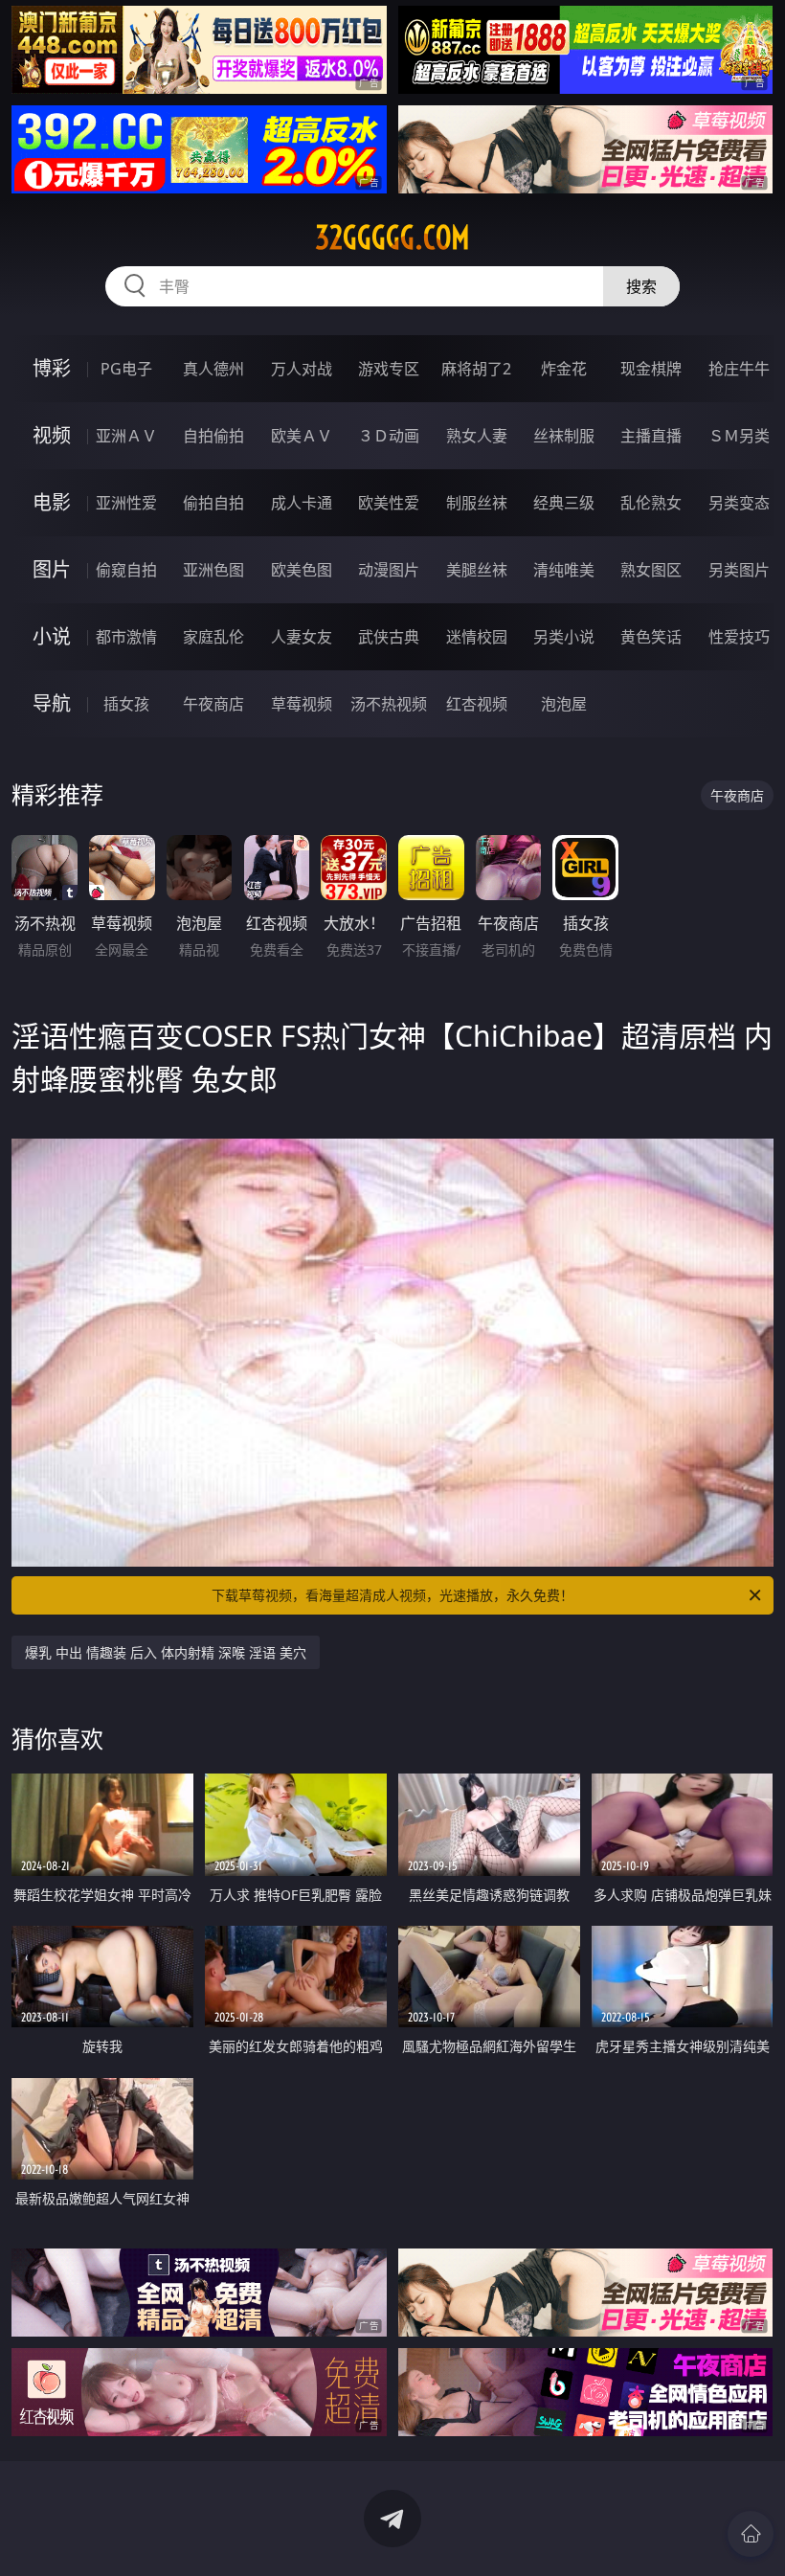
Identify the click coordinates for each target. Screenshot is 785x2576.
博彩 (52, 368)
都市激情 (126, 637)
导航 (52, 703)
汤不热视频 (389, 704)
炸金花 (564, 369)
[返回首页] (751, 2534)
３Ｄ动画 (389, 436)
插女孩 (126, 704)
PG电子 (126, 369)
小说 (52, 636)
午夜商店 (213, 704)
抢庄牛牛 (739, 369)
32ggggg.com (392, 237)
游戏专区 (389, 369)
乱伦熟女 (651, 503)
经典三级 (564, 503)
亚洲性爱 (126, 503)
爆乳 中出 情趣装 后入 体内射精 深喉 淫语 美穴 (166, 1652)
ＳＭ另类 (739, 436)
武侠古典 (389, 637)
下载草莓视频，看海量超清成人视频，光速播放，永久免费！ (392, 1595)
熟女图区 (651, 570)
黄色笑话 (651, 637)
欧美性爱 (389, 503)
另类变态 (739, 503)
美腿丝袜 (477, 570)
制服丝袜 (477, 503)
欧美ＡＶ (302, 436)
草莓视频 (302, 704)
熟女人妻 (477, 436)
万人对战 (302, 369)
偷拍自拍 (213, 503)
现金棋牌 (651, 369)
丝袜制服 (564, 436)
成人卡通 (302, 503)
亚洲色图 (213, 570)
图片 (52, 569)
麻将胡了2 (476, 369)
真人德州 (213, 369)
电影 (52, 502)
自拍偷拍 (213, 436)
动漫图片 (389, 570)
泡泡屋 (564, 704)
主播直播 (651, 436)
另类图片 (739, 570)
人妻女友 (302, 637)
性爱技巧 (739, 637)
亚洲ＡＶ (126, 436)
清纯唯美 (564, 570)
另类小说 (564, 637)
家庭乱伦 (213, 637)
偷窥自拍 (126, 570)
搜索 (641, 286)
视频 (52, 435)
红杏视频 (477, 704)
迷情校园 (477, 637)
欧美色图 (302, 570)
